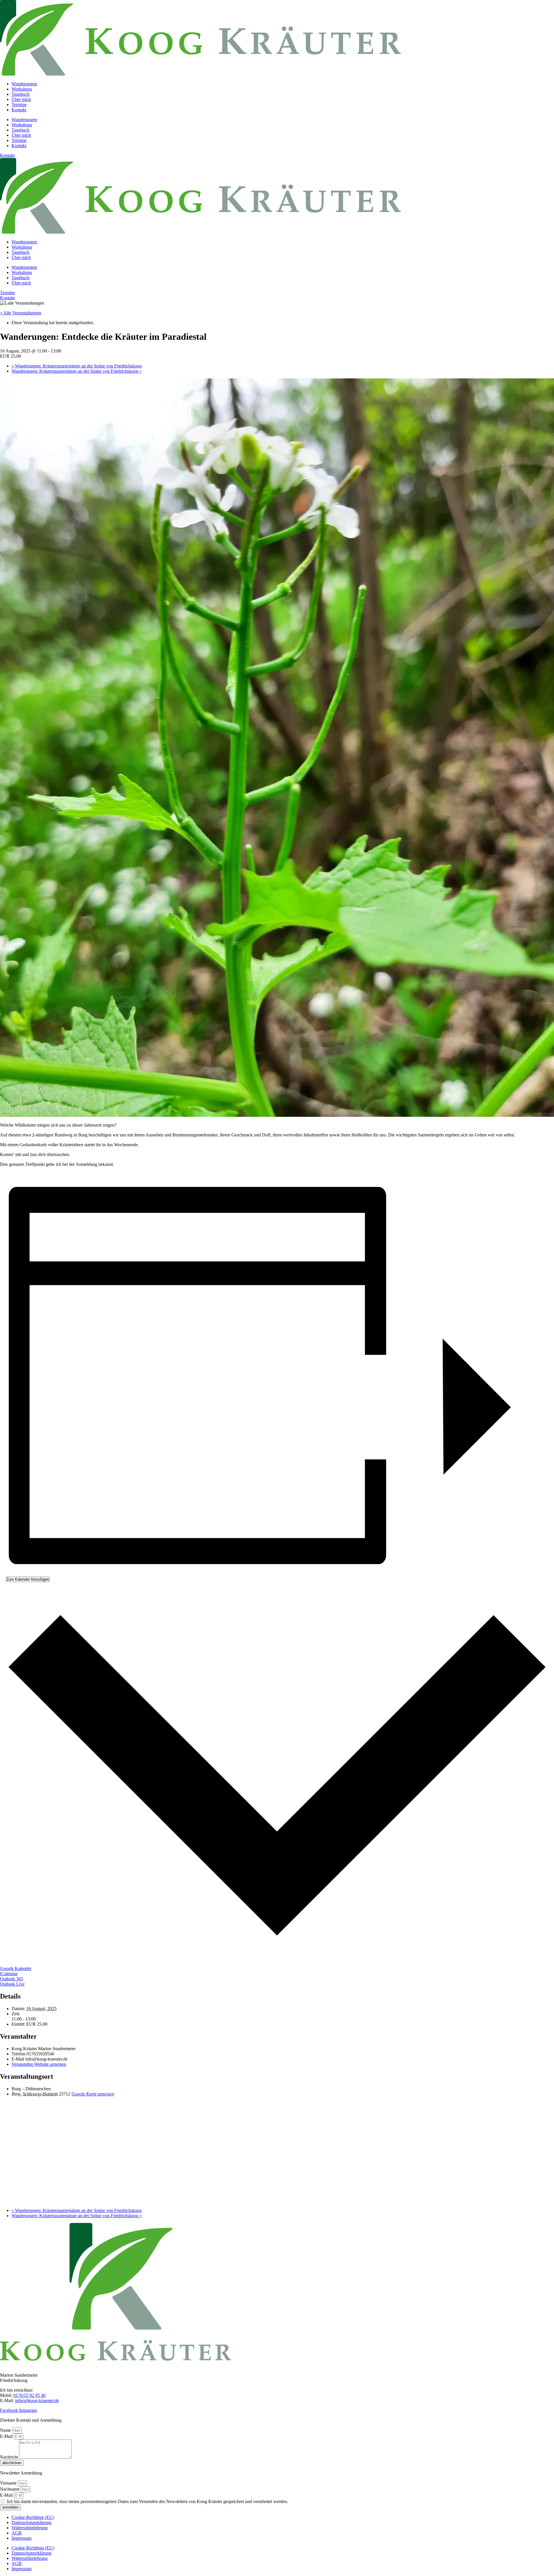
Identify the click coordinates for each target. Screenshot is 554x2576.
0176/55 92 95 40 (29, 2395)
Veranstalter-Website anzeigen (39, 2064)
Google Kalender (16, 1968)
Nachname (10, 2489)
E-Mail (7, 2436)
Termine (19, 105)
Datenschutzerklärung (31, 2522)
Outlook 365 (12, 1979)
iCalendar (9, 1974)
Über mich (21, 99)
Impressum (21, 2538)
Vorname (9, 2483)
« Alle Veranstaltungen (21, 313)
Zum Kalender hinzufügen (28, 1579)
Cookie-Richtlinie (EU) (33, 2517)
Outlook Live (12, 1984)
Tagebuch (20, 94)
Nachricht (10, 2457)
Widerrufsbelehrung (30, 2528)
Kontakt (19, 110)
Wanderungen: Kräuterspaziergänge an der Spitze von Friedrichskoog (77, 366)
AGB (17, 2533)
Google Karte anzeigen (93, 2094)
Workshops (22, 89)
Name (6, 2430)
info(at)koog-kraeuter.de (37, 2400)
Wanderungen (24, 84)
